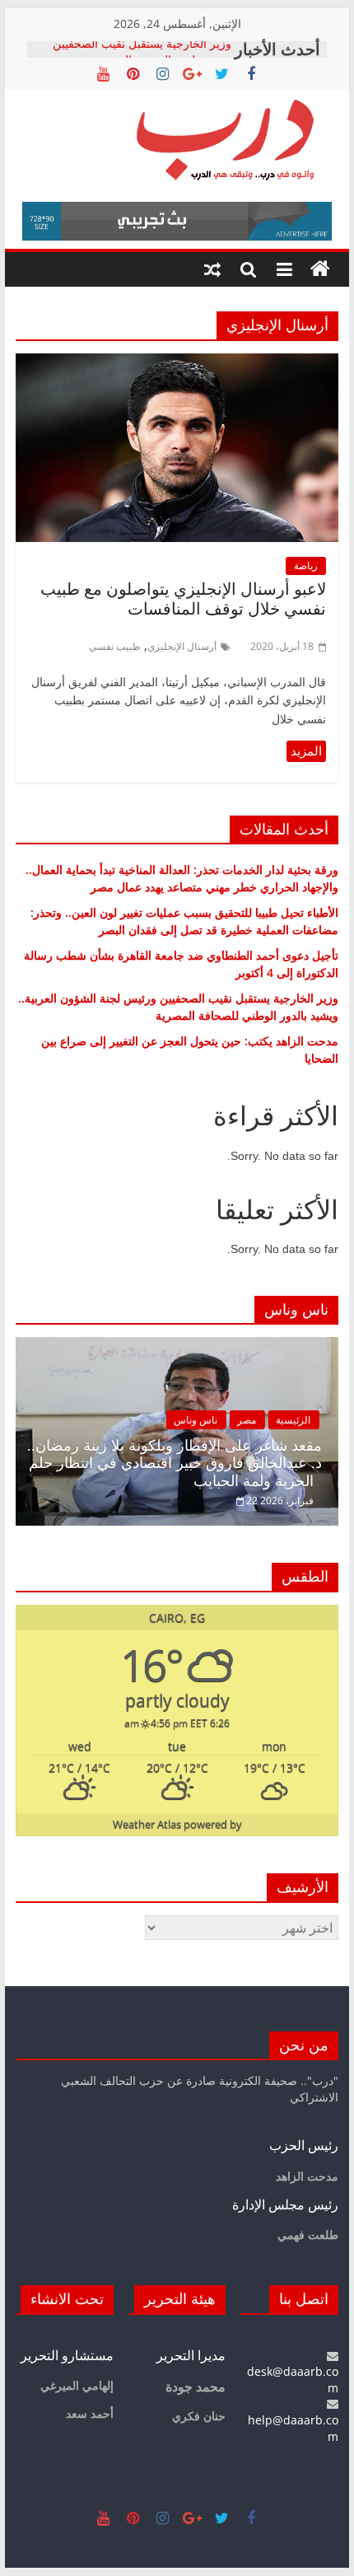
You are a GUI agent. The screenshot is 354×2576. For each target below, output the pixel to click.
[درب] (320, 269)
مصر (247, 1420)
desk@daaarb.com (293, 2380)
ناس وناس (196, 1420)
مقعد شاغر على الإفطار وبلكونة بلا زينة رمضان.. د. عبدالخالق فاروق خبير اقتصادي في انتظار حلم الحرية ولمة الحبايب (175, 1463)
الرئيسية (293, 1420)
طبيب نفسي (115, 646)
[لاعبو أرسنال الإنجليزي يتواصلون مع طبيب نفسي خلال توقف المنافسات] (177, 363)
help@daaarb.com (293, 2428)
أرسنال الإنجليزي (182, 646)
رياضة (306, 566)
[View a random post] (212, 269)
